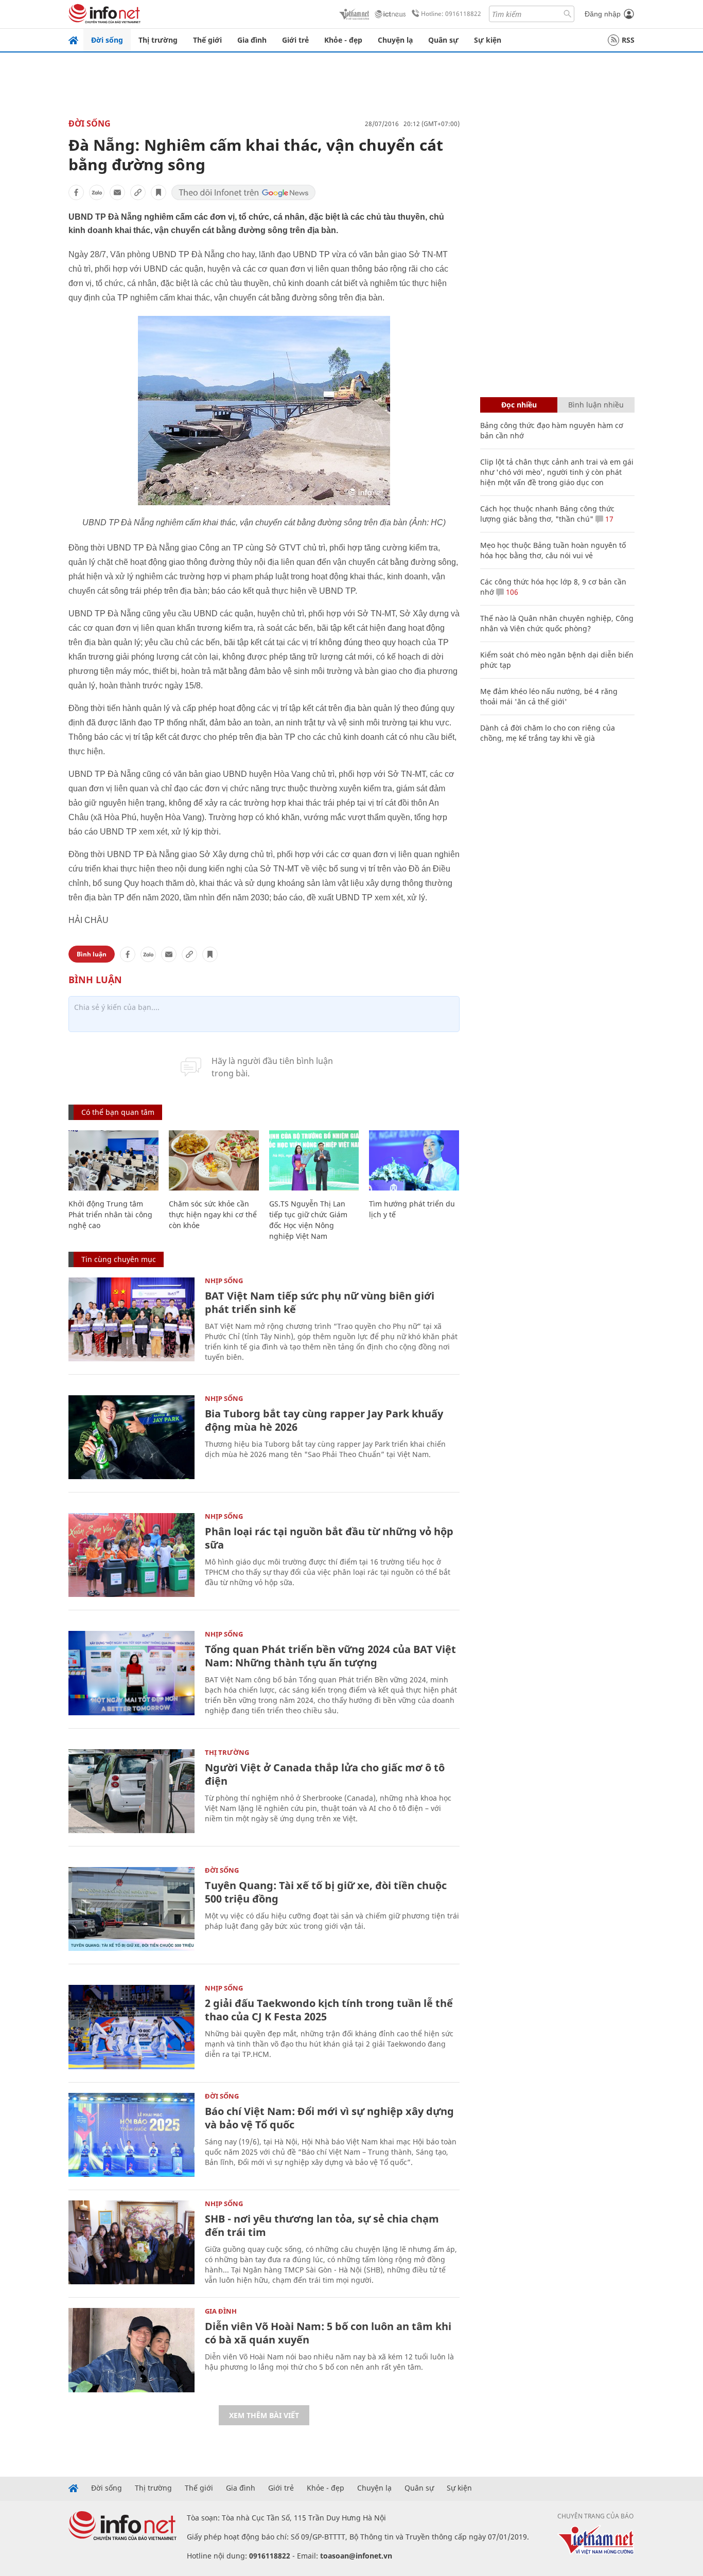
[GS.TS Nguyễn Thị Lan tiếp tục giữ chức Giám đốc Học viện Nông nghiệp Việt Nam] (314, 1160)
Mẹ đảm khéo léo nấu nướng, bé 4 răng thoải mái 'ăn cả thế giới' (549, 696)
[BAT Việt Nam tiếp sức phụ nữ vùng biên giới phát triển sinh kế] (131, 1319)
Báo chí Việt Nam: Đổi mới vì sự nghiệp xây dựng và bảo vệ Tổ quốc (329, 2118)
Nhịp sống (224, 1281)
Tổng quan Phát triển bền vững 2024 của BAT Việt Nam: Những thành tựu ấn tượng (330, 1656)
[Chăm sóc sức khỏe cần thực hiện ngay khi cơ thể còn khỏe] (214, 1160)
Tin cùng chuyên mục (119, 1259)
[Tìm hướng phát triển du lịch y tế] (414, 1160)
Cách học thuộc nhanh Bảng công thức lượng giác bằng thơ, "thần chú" (547, 514)
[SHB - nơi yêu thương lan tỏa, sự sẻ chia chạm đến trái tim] (131, 2242)
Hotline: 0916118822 (451, 14)
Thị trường (158, 40)
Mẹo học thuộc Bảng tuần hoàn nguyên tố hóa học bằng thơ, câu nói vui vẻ (553, 550)
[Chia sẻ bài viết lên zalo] (97, 192)
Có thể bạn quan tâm (118, 1112)
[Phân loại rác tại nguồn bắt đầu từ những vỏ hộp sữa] (131, 1555)
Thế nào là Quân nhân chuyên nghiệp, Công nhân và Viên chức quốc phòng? (557, 623)
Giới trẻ (295, 40)
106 (511, 592)
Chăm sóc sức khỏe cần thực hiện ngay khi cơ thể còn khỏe (213, 1214)
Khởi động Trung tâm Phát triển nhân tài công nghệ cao (110, 1214)
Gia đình (252, 40)
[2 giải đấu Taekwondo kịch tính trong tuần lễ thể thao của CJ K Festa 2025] (131, 2027)
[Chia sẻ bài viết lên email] (117, 192)
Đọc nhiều (519, 405)
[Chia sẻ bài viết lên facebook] (76, 192)
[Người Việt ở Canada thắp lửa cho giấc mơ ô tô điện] (131, 1791)
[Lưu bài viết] (159, 192)
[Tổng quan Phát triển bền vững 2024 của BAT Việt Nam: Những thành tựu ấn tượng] (131, 1673)
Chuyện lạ (395, 40)
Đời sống (107, 40)
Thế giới (207, 40)
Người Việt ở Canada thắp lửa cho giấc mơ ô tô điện (325, 1774)
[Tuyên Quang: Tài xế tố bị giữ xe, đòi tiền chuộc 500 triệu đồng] (131, 1909)
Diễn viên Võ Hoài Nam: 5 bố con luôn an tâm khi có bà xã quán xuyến (328, 2333)
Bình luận (92, 954)
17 (608, 519)
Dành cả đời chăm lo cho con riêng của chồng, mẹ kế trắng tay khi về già (548, 733)
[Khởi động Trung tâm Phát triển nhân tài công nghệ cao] (113, 1160)
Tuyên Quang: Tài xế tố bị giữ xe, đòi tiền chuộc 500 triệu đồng (326, 1892)
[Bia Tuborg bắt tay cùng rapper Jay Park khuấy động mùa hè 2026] (131, 1437)
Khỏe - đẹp (343, 40)
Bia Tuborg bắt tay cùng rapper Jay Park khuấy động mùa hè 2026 (324, 1420)
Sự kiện (488, 40)
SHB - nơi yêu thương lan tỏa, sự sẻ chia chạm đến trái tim (322, 2225)
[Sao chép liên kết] (138, 192)
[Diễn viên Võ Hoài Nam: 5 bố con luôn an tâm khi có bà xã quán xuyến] (131, 2350)
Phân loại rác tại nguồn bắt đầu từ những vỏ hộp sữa (329, 1538)
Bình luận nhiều (596, 405)
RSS (628, 40)
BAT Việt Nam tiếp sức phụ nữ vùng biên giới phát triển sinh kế (320, 1302)
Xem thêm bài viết (264, 2415)
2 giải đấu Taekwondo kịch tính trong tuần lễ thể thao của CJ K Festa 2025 (329, 2010)
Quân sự (443, 40)
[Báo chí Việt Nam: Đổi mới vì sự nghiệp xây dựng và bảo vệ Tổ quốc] (131, 2135)
